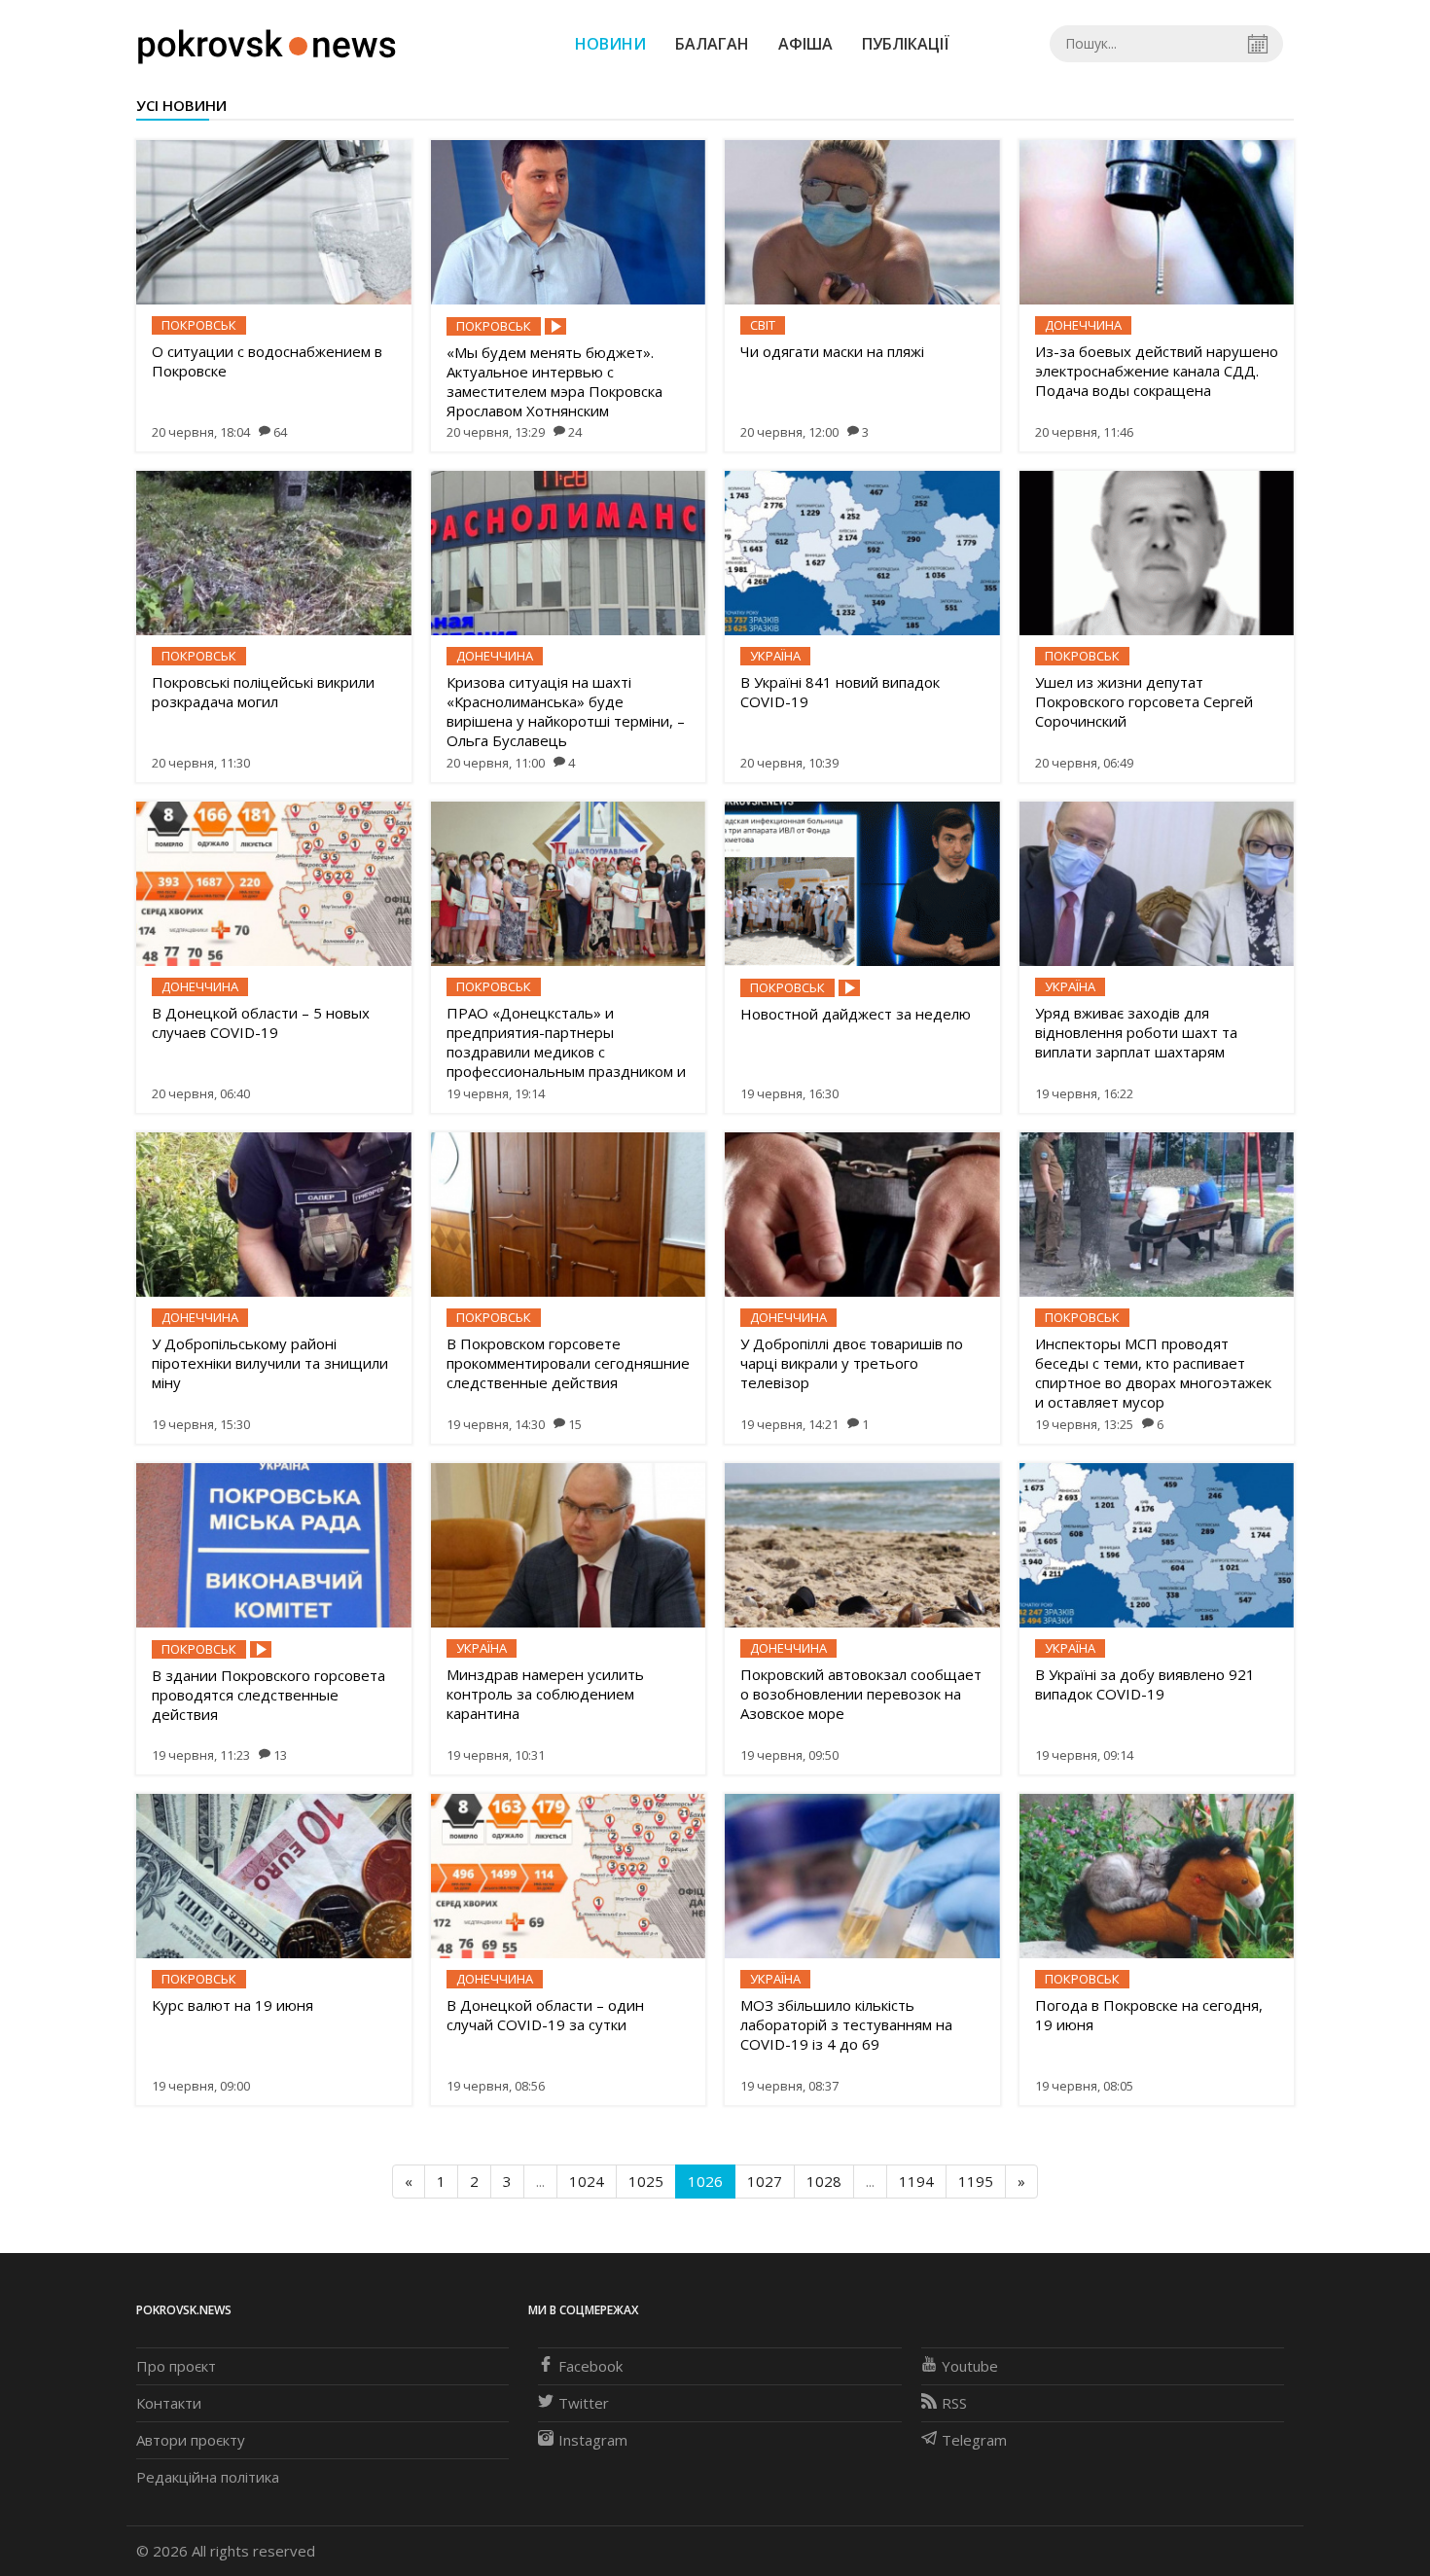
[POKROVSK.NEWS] (267, 42)
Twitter (584, 2403)
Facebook (590, 2366)
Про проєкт (176, 2366)
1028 (824, 2181)
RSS (954, 2403)
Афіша (805, 44)
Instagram (593, 2440)
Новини (610, 44)
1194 (916, 2181)
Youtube (970, 2366)
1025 (646, 2181)
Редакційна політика (208, 2477)
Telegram (974, 2440)
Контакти (169, 2403)
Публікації (906, 44)
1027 (765, 2181)
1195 (976, 2181)
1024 (587, 2181)
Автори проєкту (191, 2440)
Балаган (712, 44)
